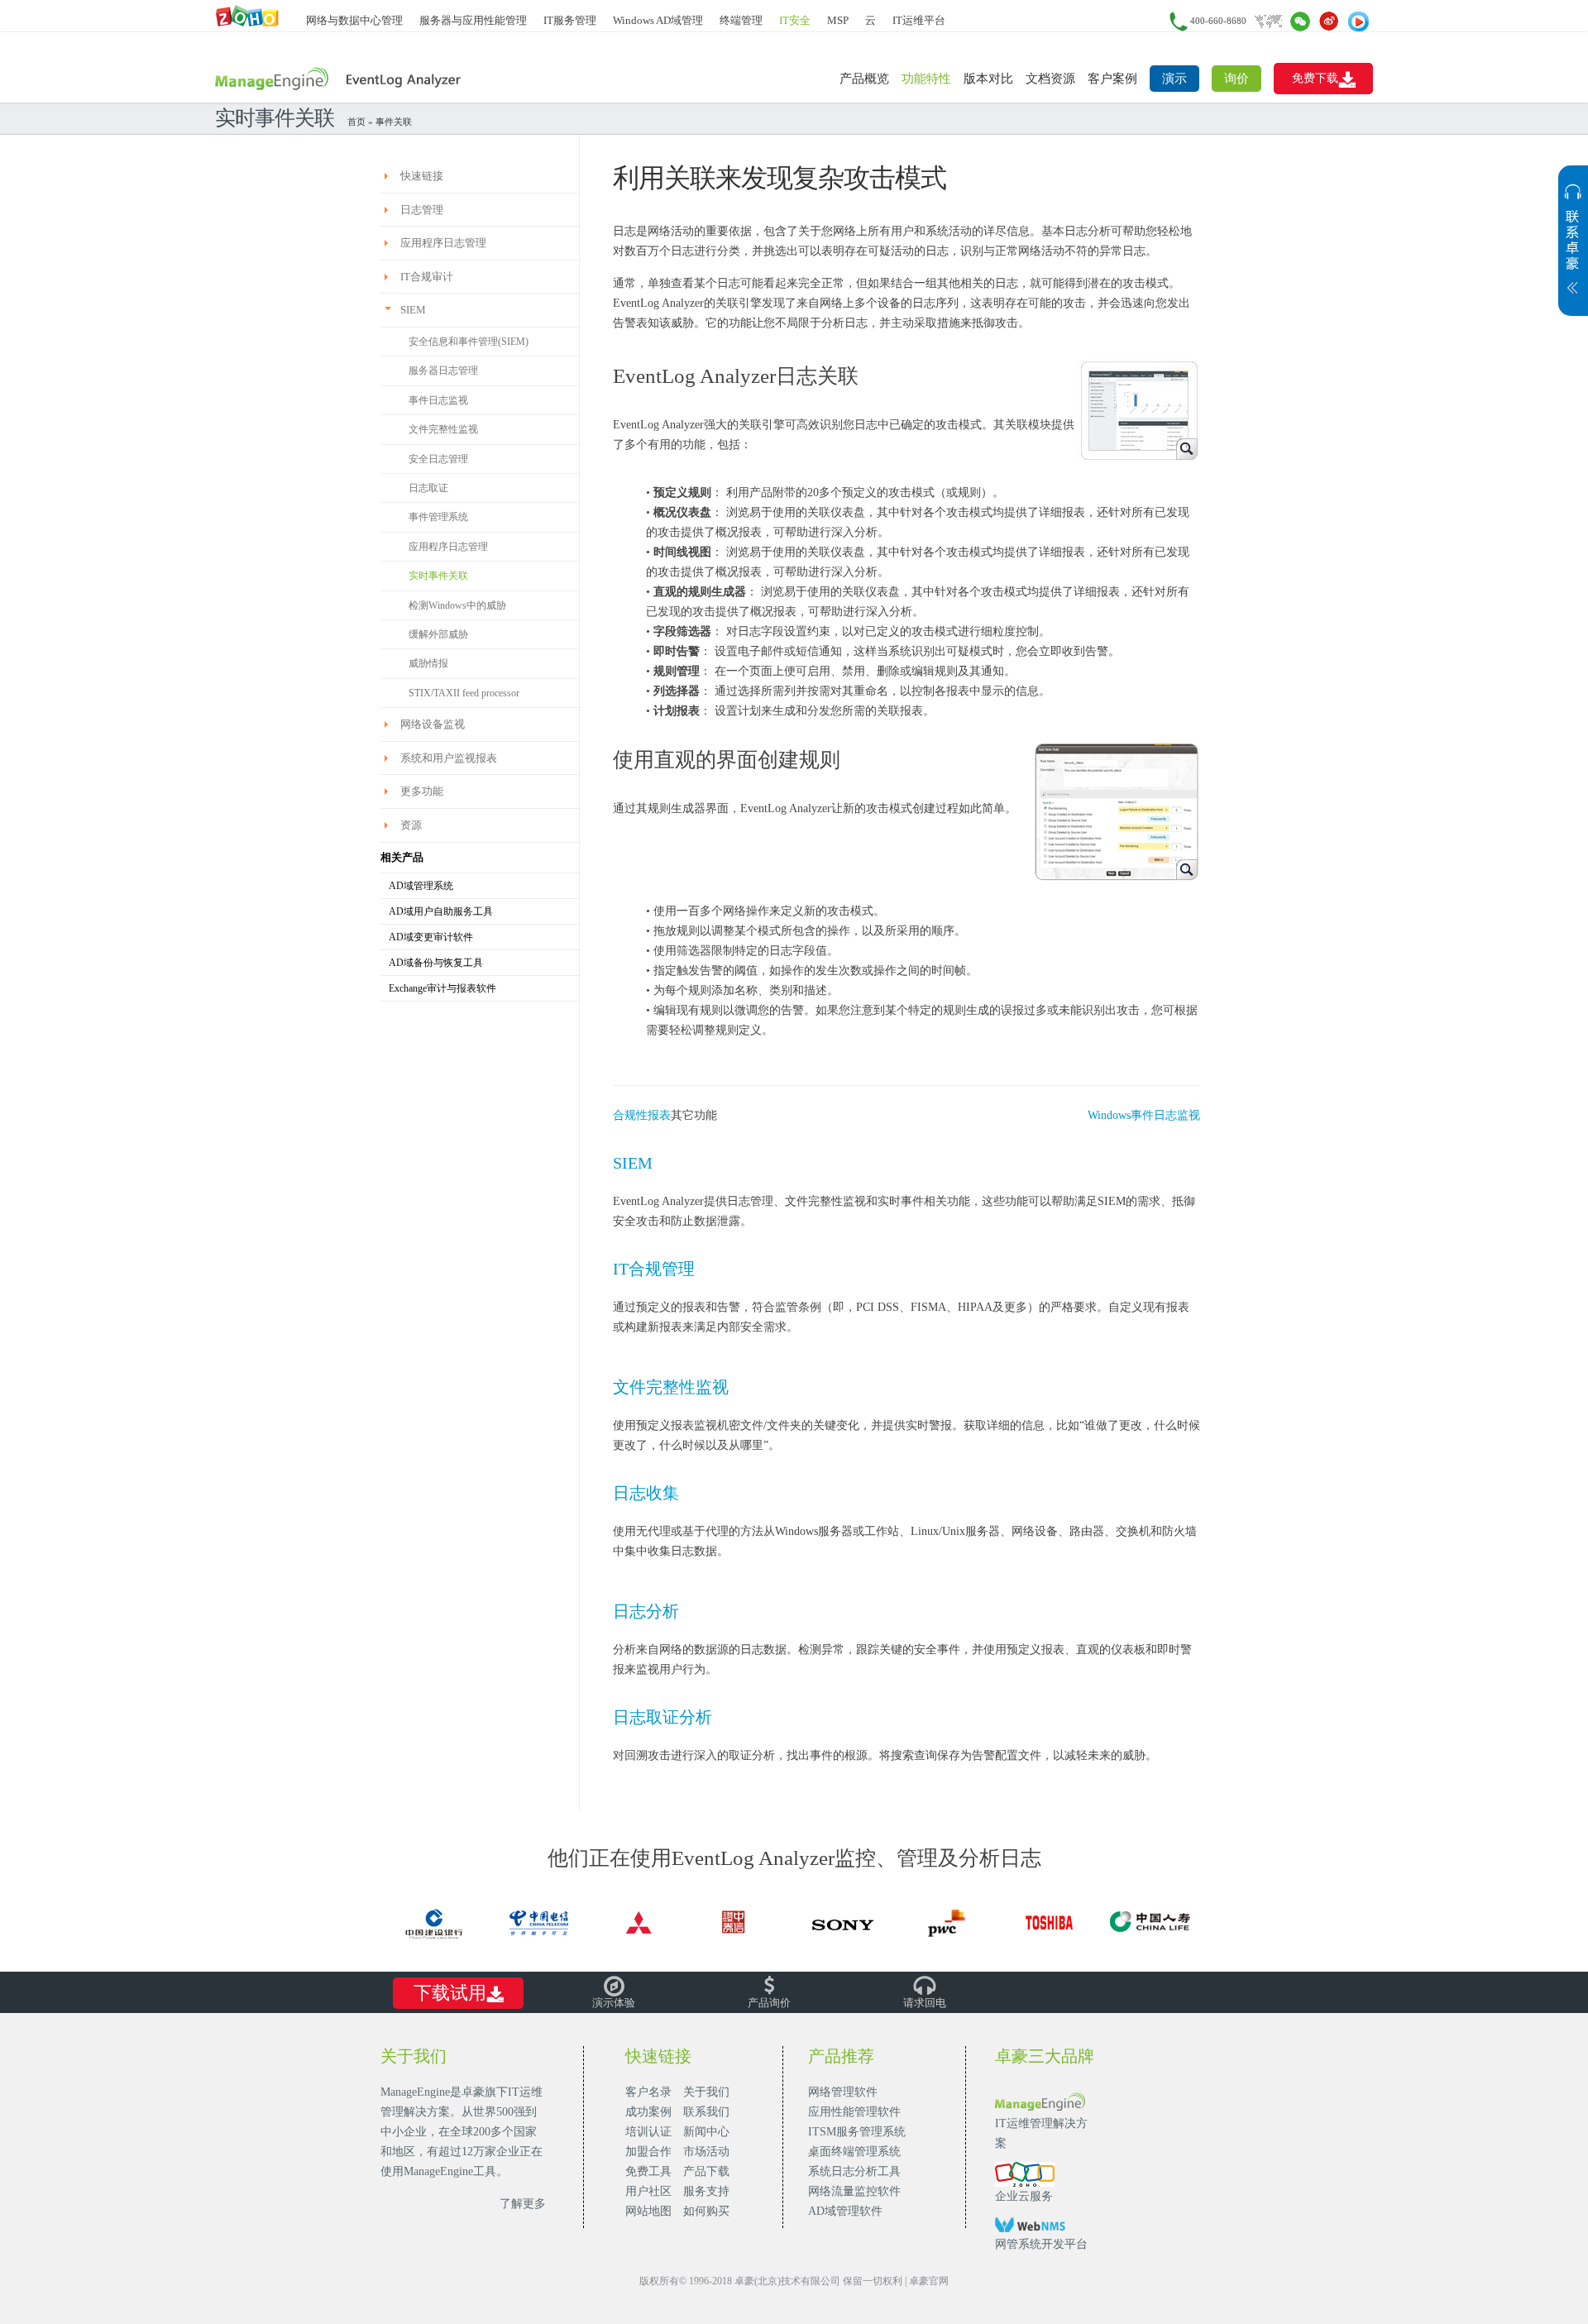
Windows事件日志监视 (1144, 1115)
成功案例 (648, 2112)
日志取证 (428, 488)
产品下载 (706, 2171)
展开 (1573, 249)
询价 (1236, 79)
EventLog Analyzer (341, 80)
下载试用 (450, 1993)
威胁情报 (428, 663)
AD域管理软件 (845, 2211)
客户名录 (648, 2092)
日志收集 (646, 1493)
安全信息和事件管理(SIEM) (469, 342)
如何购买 (706, 2211)
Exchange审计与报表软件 (442, 988)
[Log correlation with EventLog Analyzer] (1138, 409)
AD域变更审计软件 (431, 937)
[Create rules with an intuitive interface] (1117, 810)
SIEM (633, 1163)
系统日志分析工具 (854, 2171)
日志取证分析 (662, 1717)
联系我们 (706, 2112)
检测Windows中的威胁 (457, 605)
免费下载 (1315, 78)
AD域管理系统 (421, 886)
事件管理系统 (438, 517)
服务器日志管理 (443, 371)
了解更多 (523, 2204)
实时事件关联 (438, 576)
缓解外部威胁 (438, 634)
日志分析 (646, 1611)
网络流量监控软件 (854, 2191)
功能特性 (926, 79)
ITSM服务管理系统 (857, 2132)
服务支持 (706, 2191)
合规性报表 (642, 1115)
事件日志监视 (438, 400)
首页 (356, 122)
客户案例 (1112, 79)
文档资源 (1050, 79)
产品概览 (864, 79)
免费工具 (648, 2171)
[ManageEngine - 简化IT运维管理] (248, 15)
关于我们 (706, 2092)
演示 (1174, 79)
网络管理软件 (843, 2092)
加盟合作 (648, 2152)
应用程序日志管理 (448, 547)
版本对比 (988, 79)
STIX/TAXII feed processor (464, 693)
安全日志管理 (438, 459)
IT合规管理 (654, 1269)
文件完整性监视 (443, 429)
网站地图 (648, 2211)
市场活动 (706, 2152)
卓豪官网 (929, 2281)
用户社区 (648, 2191)
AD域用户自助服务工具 (441, 911)
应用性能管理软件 (854, 2112)
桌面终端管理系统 (854, 2152)
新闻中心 (706, 2132)
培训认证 (648, 2132)
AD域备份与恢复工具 (436, 963)
